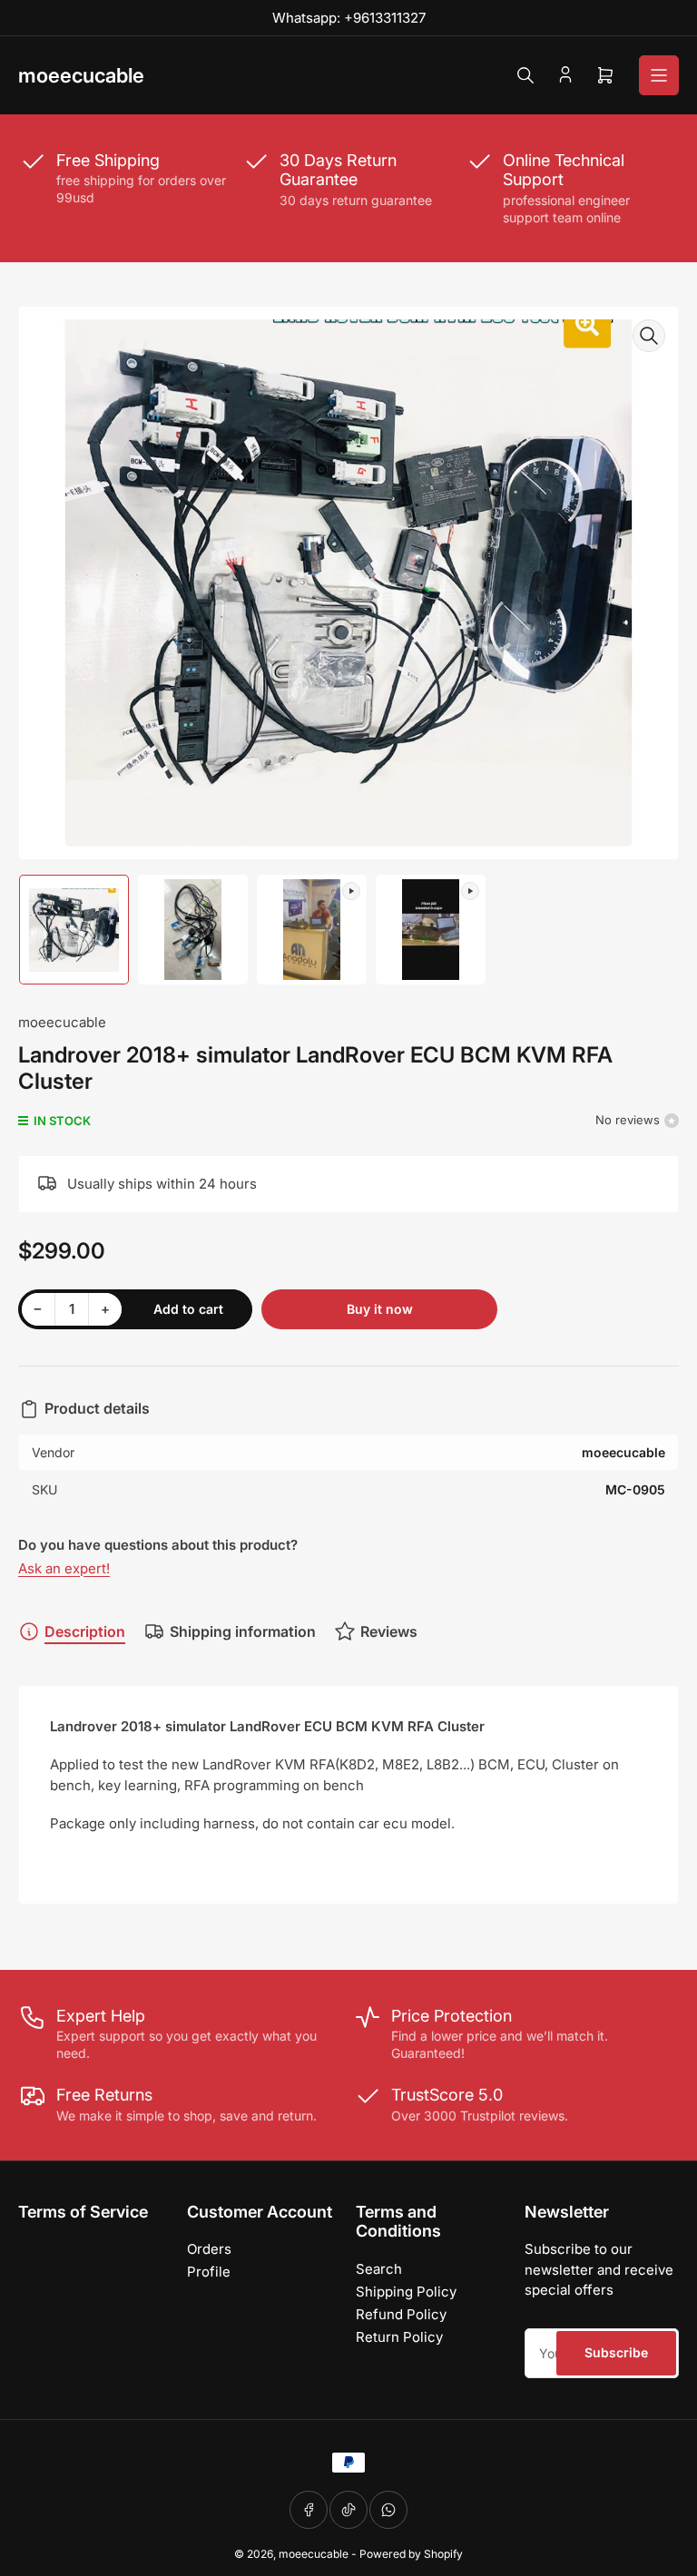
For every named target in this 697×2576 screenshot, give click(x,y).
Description (85, 1631)
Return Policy (399, 2337)
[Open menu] (659, 75)
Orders (209, 2249)
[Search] (525, 75)
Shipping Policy (406, 2292)
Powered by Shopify (411, 2554)
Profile (209, 2272)
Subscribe (616, 2352)
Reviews (389, 1631)
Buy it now (380, 1309)
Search (379, 2269)
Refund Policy (401, 2314)
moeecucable (62, 1022)
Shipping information (243, 1631)
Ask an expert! (64, 1568)
